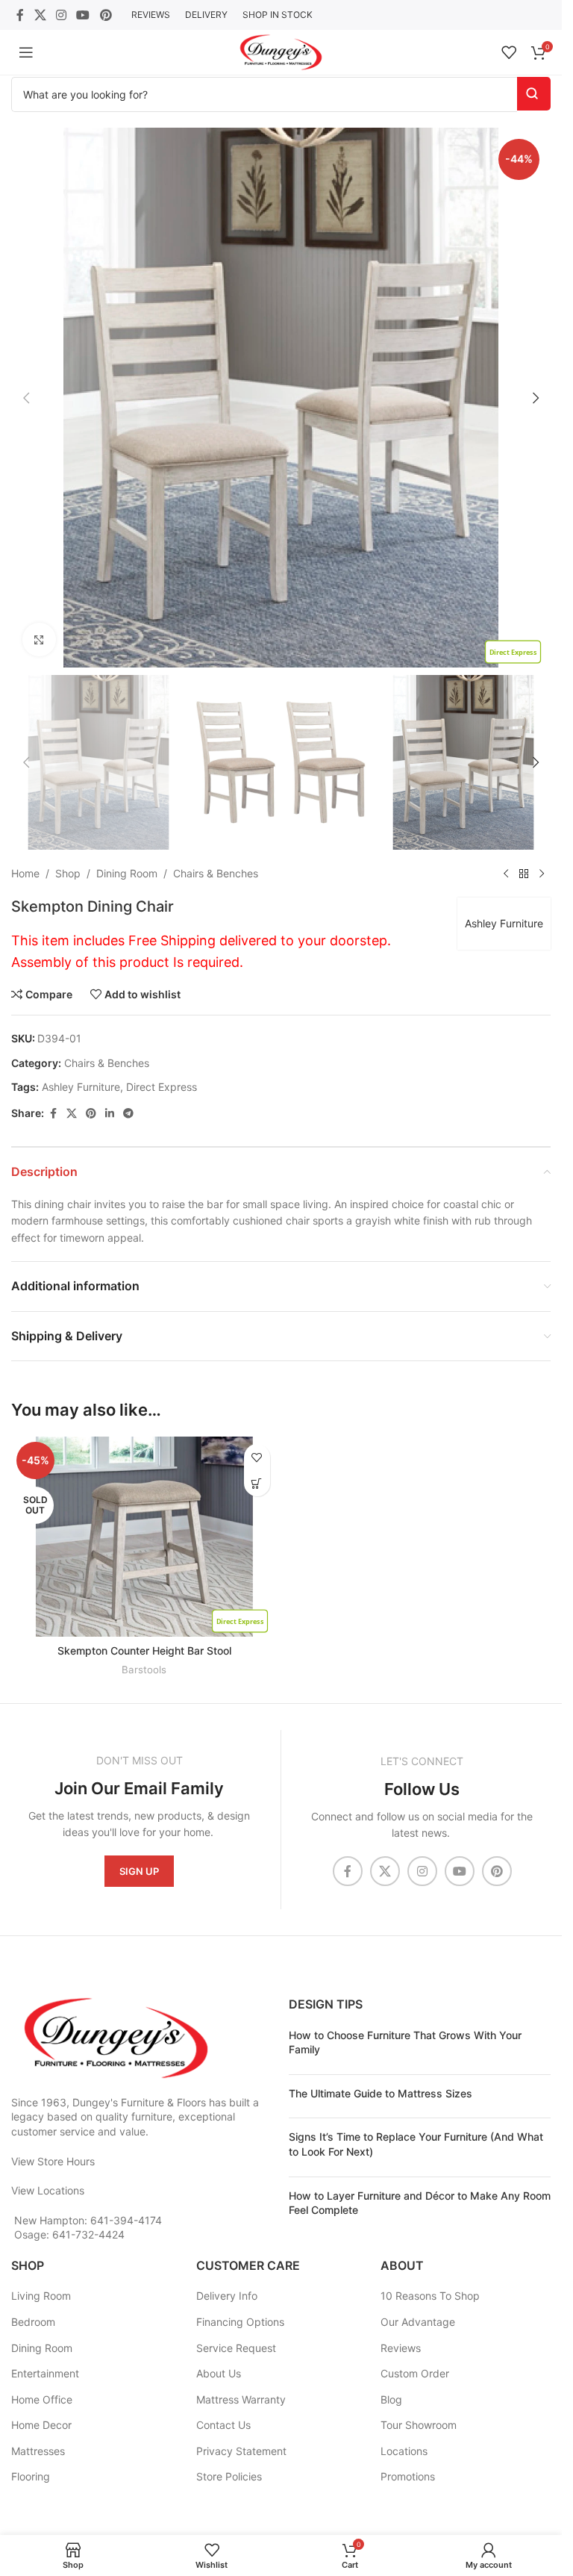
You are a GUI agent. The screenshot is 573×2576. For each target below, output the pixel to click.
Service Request (236, 2348)
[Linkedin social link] (110, 1114)
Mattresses (38, 2451)
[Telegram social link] (128, 1114)
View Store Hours (53, 2161)
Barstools (144, 1670)
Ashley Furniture (504, 923)
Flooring (31, 2476)
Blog (391, 2399)
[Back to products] (524, 874)
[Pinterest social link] (106, 15)
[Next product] (542, 874)
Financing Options (240, 2322)
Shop (68, 873)
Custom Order (415, 2373)
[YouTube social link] (83, 15)
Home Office (42, 2399)
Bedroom (33, 2322)
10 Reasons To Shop (430, 2296)
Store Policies (229, 2476)
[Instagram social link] (61, 15)
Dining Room (127, 873)
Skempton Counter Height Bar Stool (144, 1651)
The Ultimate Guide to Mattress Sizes (381, 2093)
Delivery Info (227, 2296)
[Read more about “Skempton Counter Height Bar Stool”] (257, 1483)
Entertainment (45, 2373)
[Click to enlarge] (39, 640)
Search (534, 94)
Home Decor (41, 2425)
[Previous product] (506, 874)
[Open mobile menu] (26, 52)
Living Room (41, 2296)
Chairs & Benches (216, 873)
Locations (404, 2451)
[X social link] (40, 15)
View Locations (48, 2190)
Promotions (408, 2476)
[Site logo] (281, 51)
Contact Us (223, 2425)
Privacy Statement (241, 2451)
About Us (219, 2373)
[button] (26, 398)
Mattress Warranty (241, 2399)
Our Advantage (418, 2322)
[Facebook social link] (20, 15)
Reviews (401, 2348)
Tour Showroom (419, 2425)
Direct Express (162, 1087)
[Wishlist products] (509, 52)
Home (25, 873)
